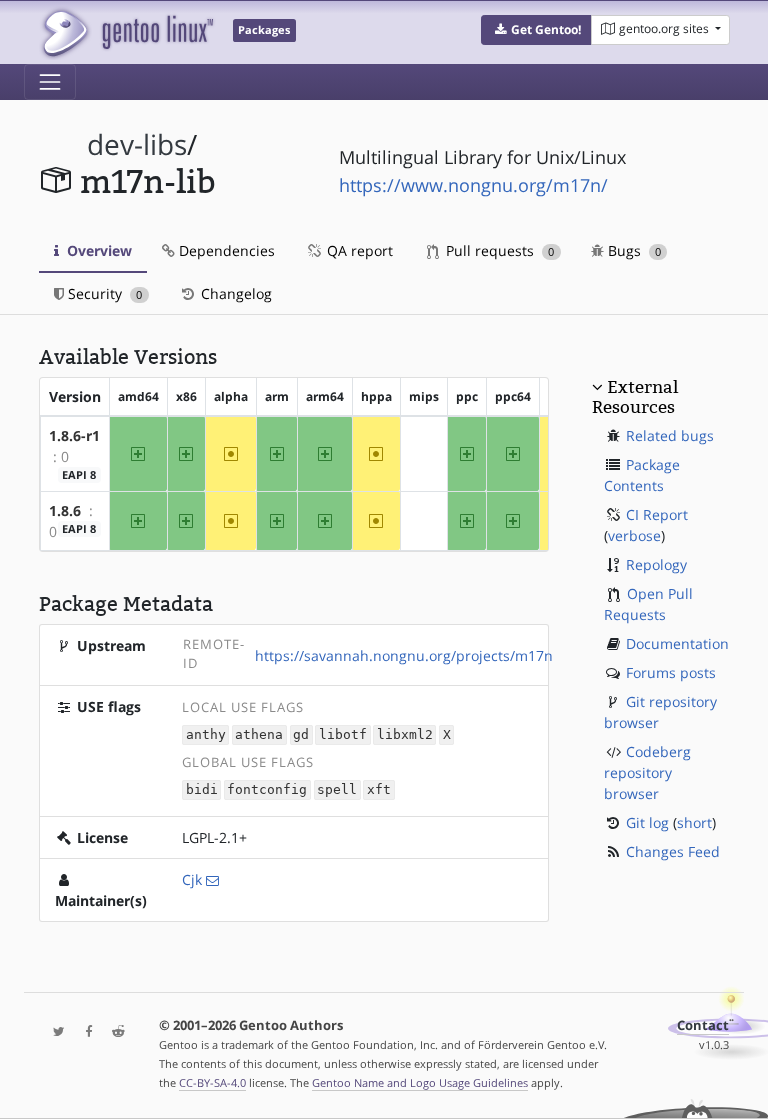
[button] (536, 30)
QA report (358, 250)
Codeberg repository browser (647, 772)
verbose (634, 535)
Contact (703, 1025)
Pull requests (498, 250)
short (694, 822)
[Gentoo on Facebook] (84, 1032)
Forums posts (671, 672)
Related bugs (670, 435)
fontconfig (267, 790)
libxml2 (405, 735)
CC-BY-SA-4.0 (212, 1082)
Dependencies (225, 250)
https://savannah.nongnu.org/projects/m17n (404, 655)
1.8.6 (65, 510)
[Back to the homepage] (126, 32)
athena (259, 735)
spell (337, 790)
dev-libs (137, 144)
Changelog (234, 293)
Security (103, 293)
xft (379, 790)
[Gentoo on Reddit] (113, 1032)
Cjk (192, 879)
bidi (202, 790)
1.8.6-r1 (74, 435)
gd (301, 735)
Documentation (677, 643)
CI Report (657, 514)
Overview (97, 250)
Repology (656, 564)
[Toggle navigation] (50, 82)
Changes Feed (673, 851)
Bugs (632, 250)
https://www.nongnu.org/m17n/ (473, 185)
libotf (343, 735)
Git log (647, 822)
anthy (206, 735)
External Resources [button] (635, 397)
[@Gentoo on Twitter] (54, 1032)
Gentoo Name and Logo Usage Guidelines (420, 1082)
